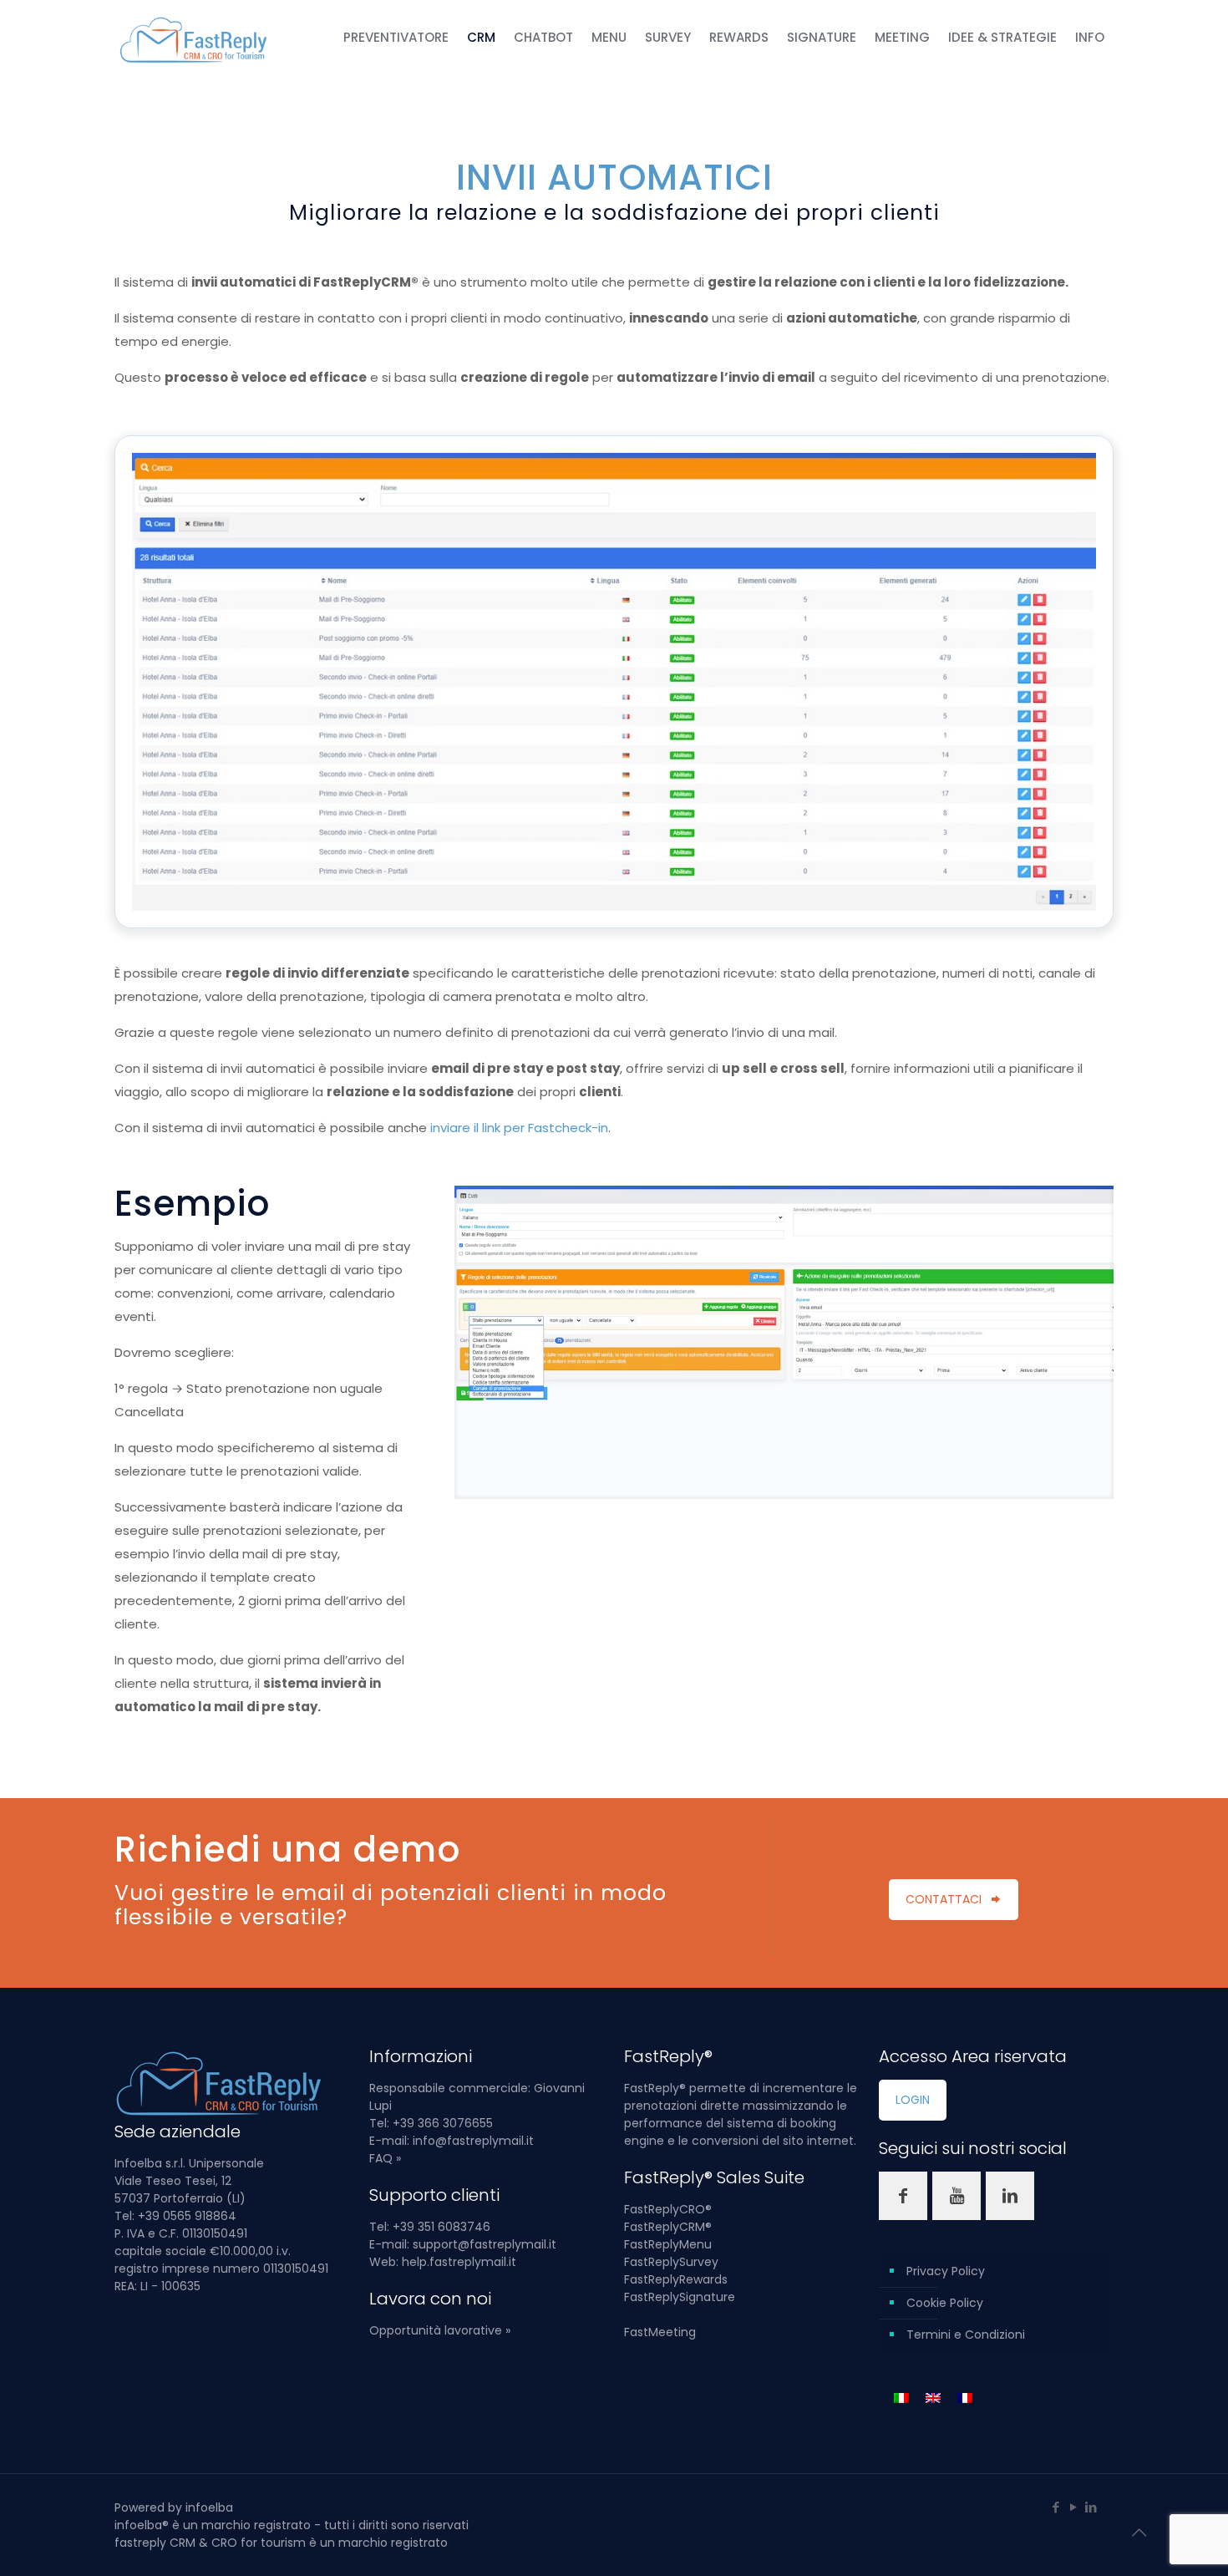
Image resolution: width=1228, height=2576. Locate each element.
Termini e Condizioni (966, 2335)
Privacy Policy (946, 2271)
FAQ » (385, 2158)
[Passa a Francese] (965, 2398)
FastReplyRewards (676, 2279)
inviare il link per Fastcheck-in (519, 1128)
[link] (784, 1342)
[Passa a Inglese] (933, 2398)
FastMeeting (660, 2332)
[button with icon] (903, 2196)
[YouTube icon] (1073, 2507)
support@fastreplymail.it (485, 2244)
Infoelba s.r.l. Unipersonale (189, 2163)
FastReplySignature (680, 2297)
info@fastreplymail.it (473, 2141)
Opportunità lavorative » (440, 2330)
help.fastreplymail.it (459, 2262)
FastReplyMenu (668, 2244)
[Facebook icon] (1055, 2507)
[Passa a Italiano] (901, 2398)
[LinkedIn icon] (1091, 2507)
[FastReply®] (195, 38)
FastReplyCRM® (668, 2227)
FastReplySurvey (671, 2262)
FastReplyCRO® (668, 2209)
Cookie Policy (945, 2303)
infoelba (209, 2507)
